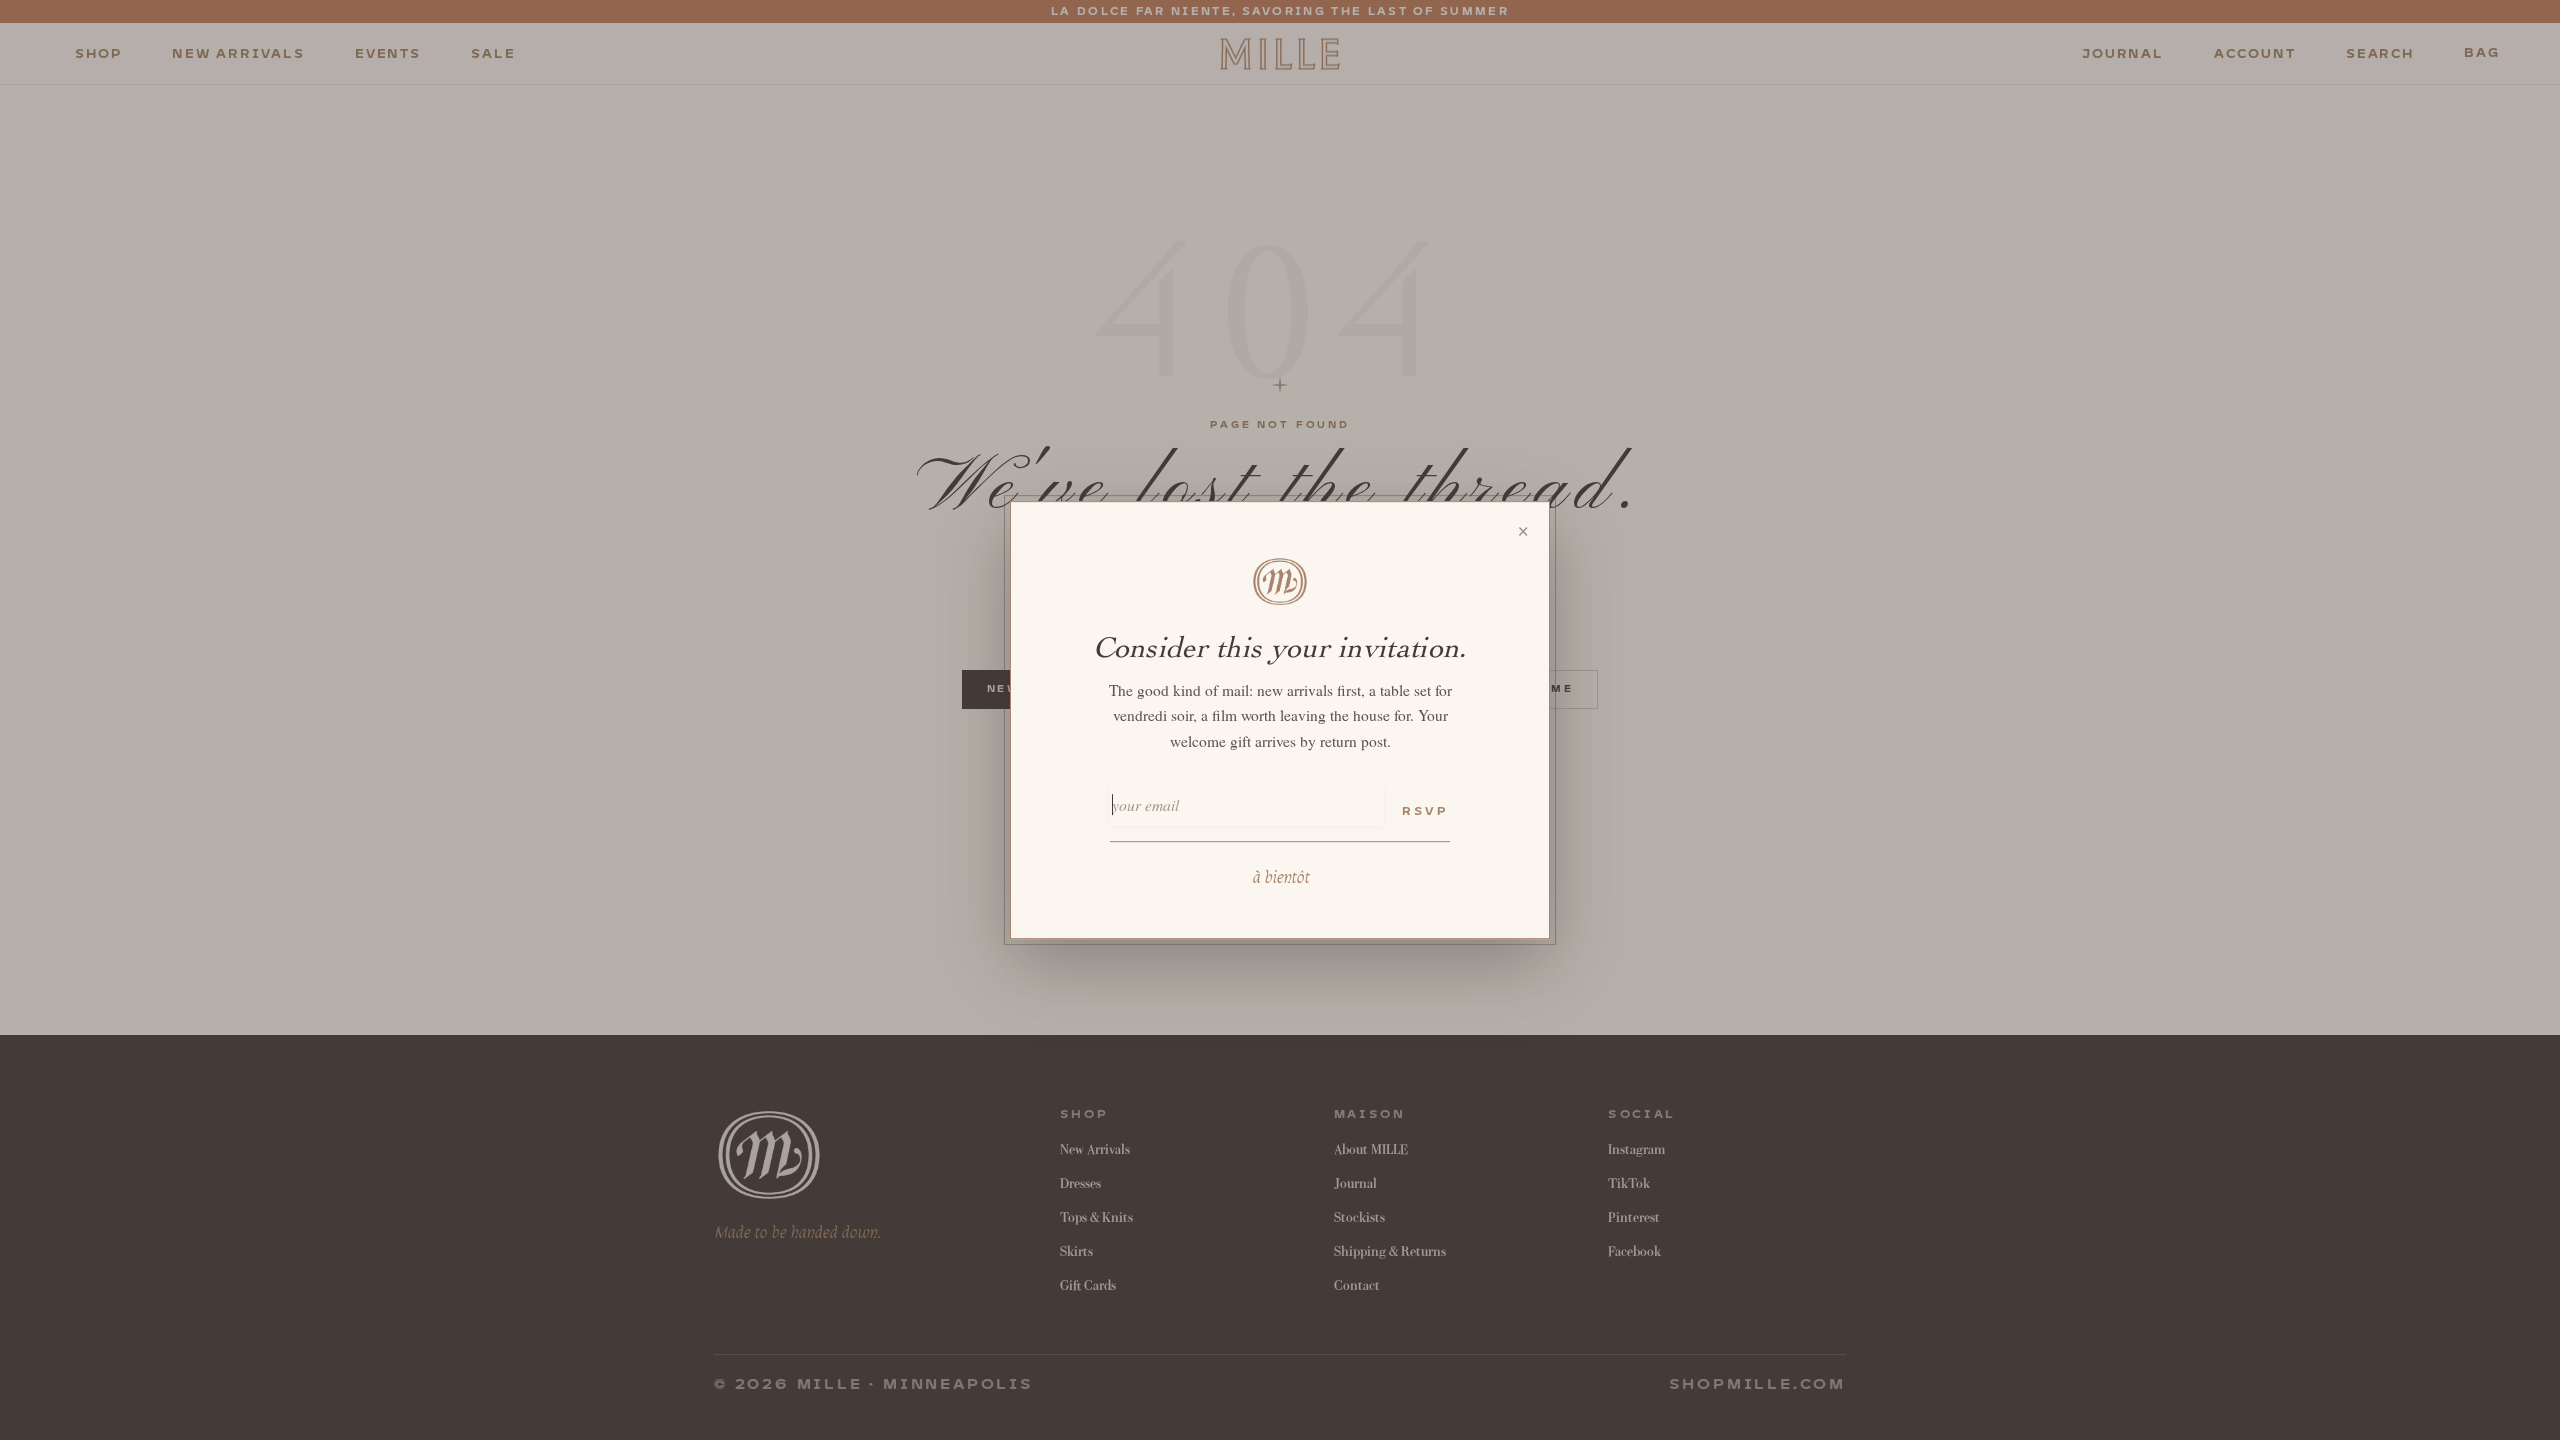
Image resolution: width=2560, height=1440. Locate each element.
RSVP (1425, 811)
